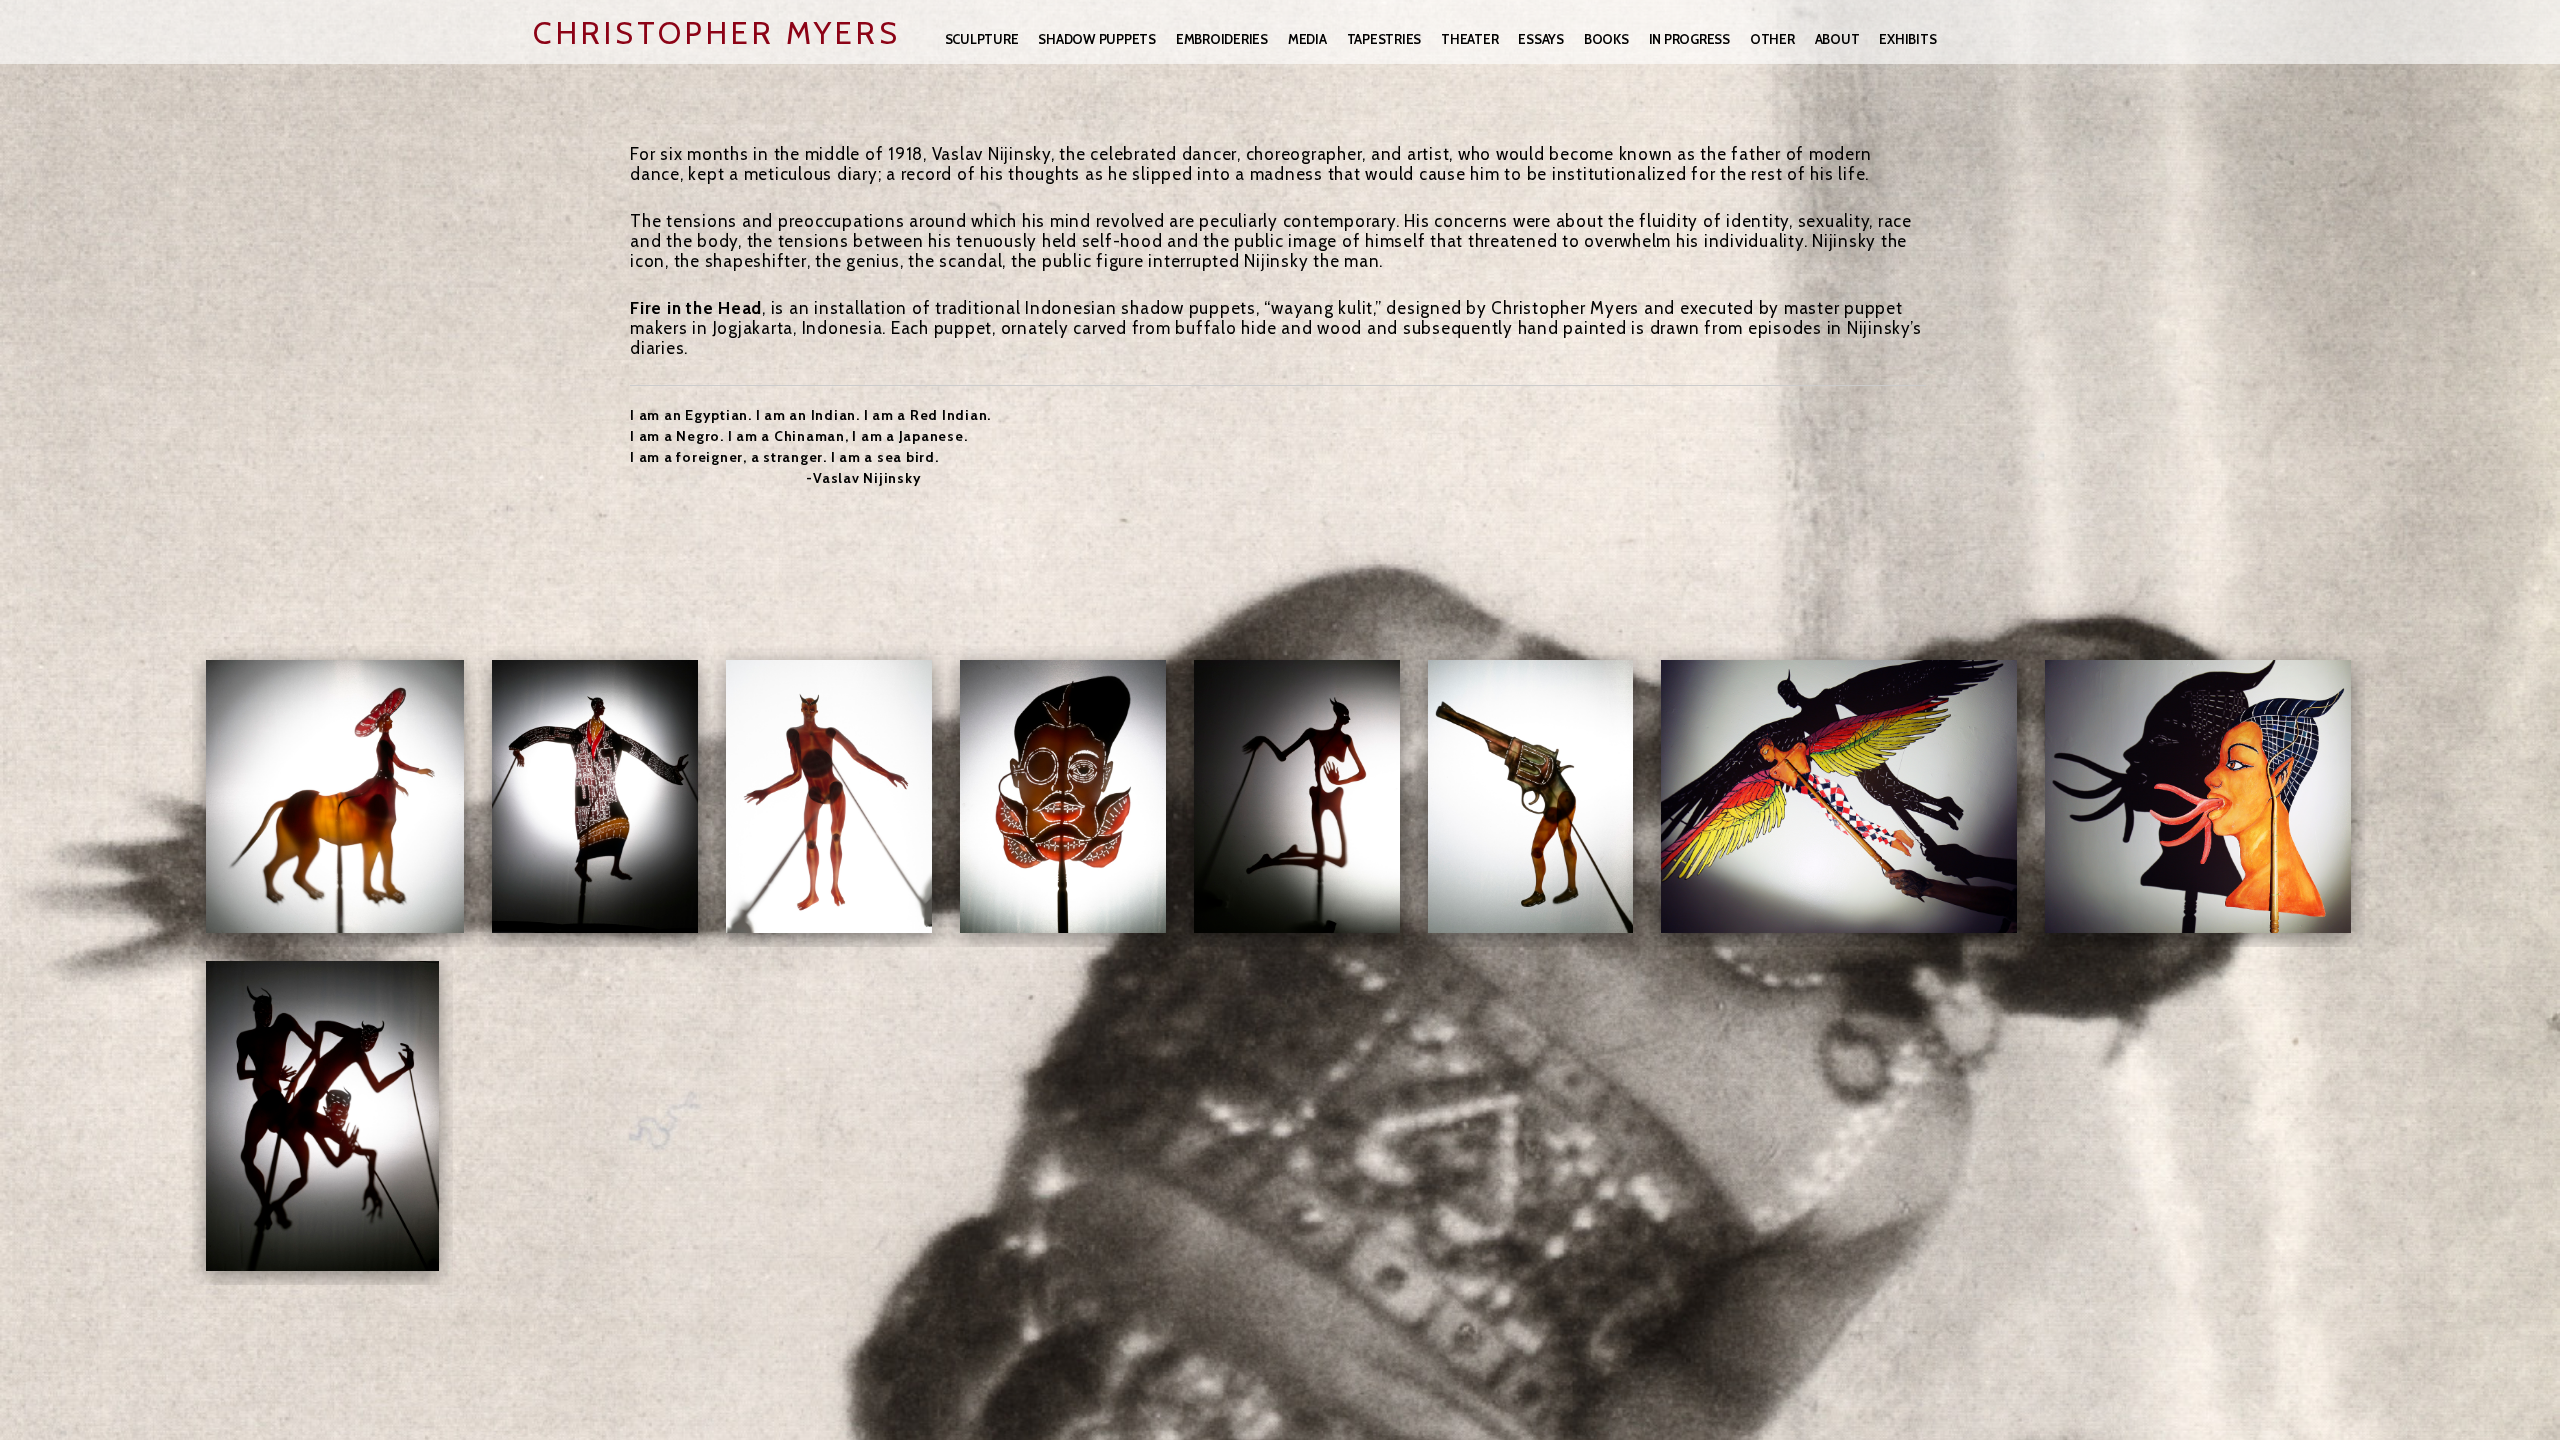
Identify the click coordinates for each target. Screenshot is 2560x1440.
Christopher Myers (717, 33)
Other (1772, 39)
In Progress (1689, 39)
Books (1606, 39)
